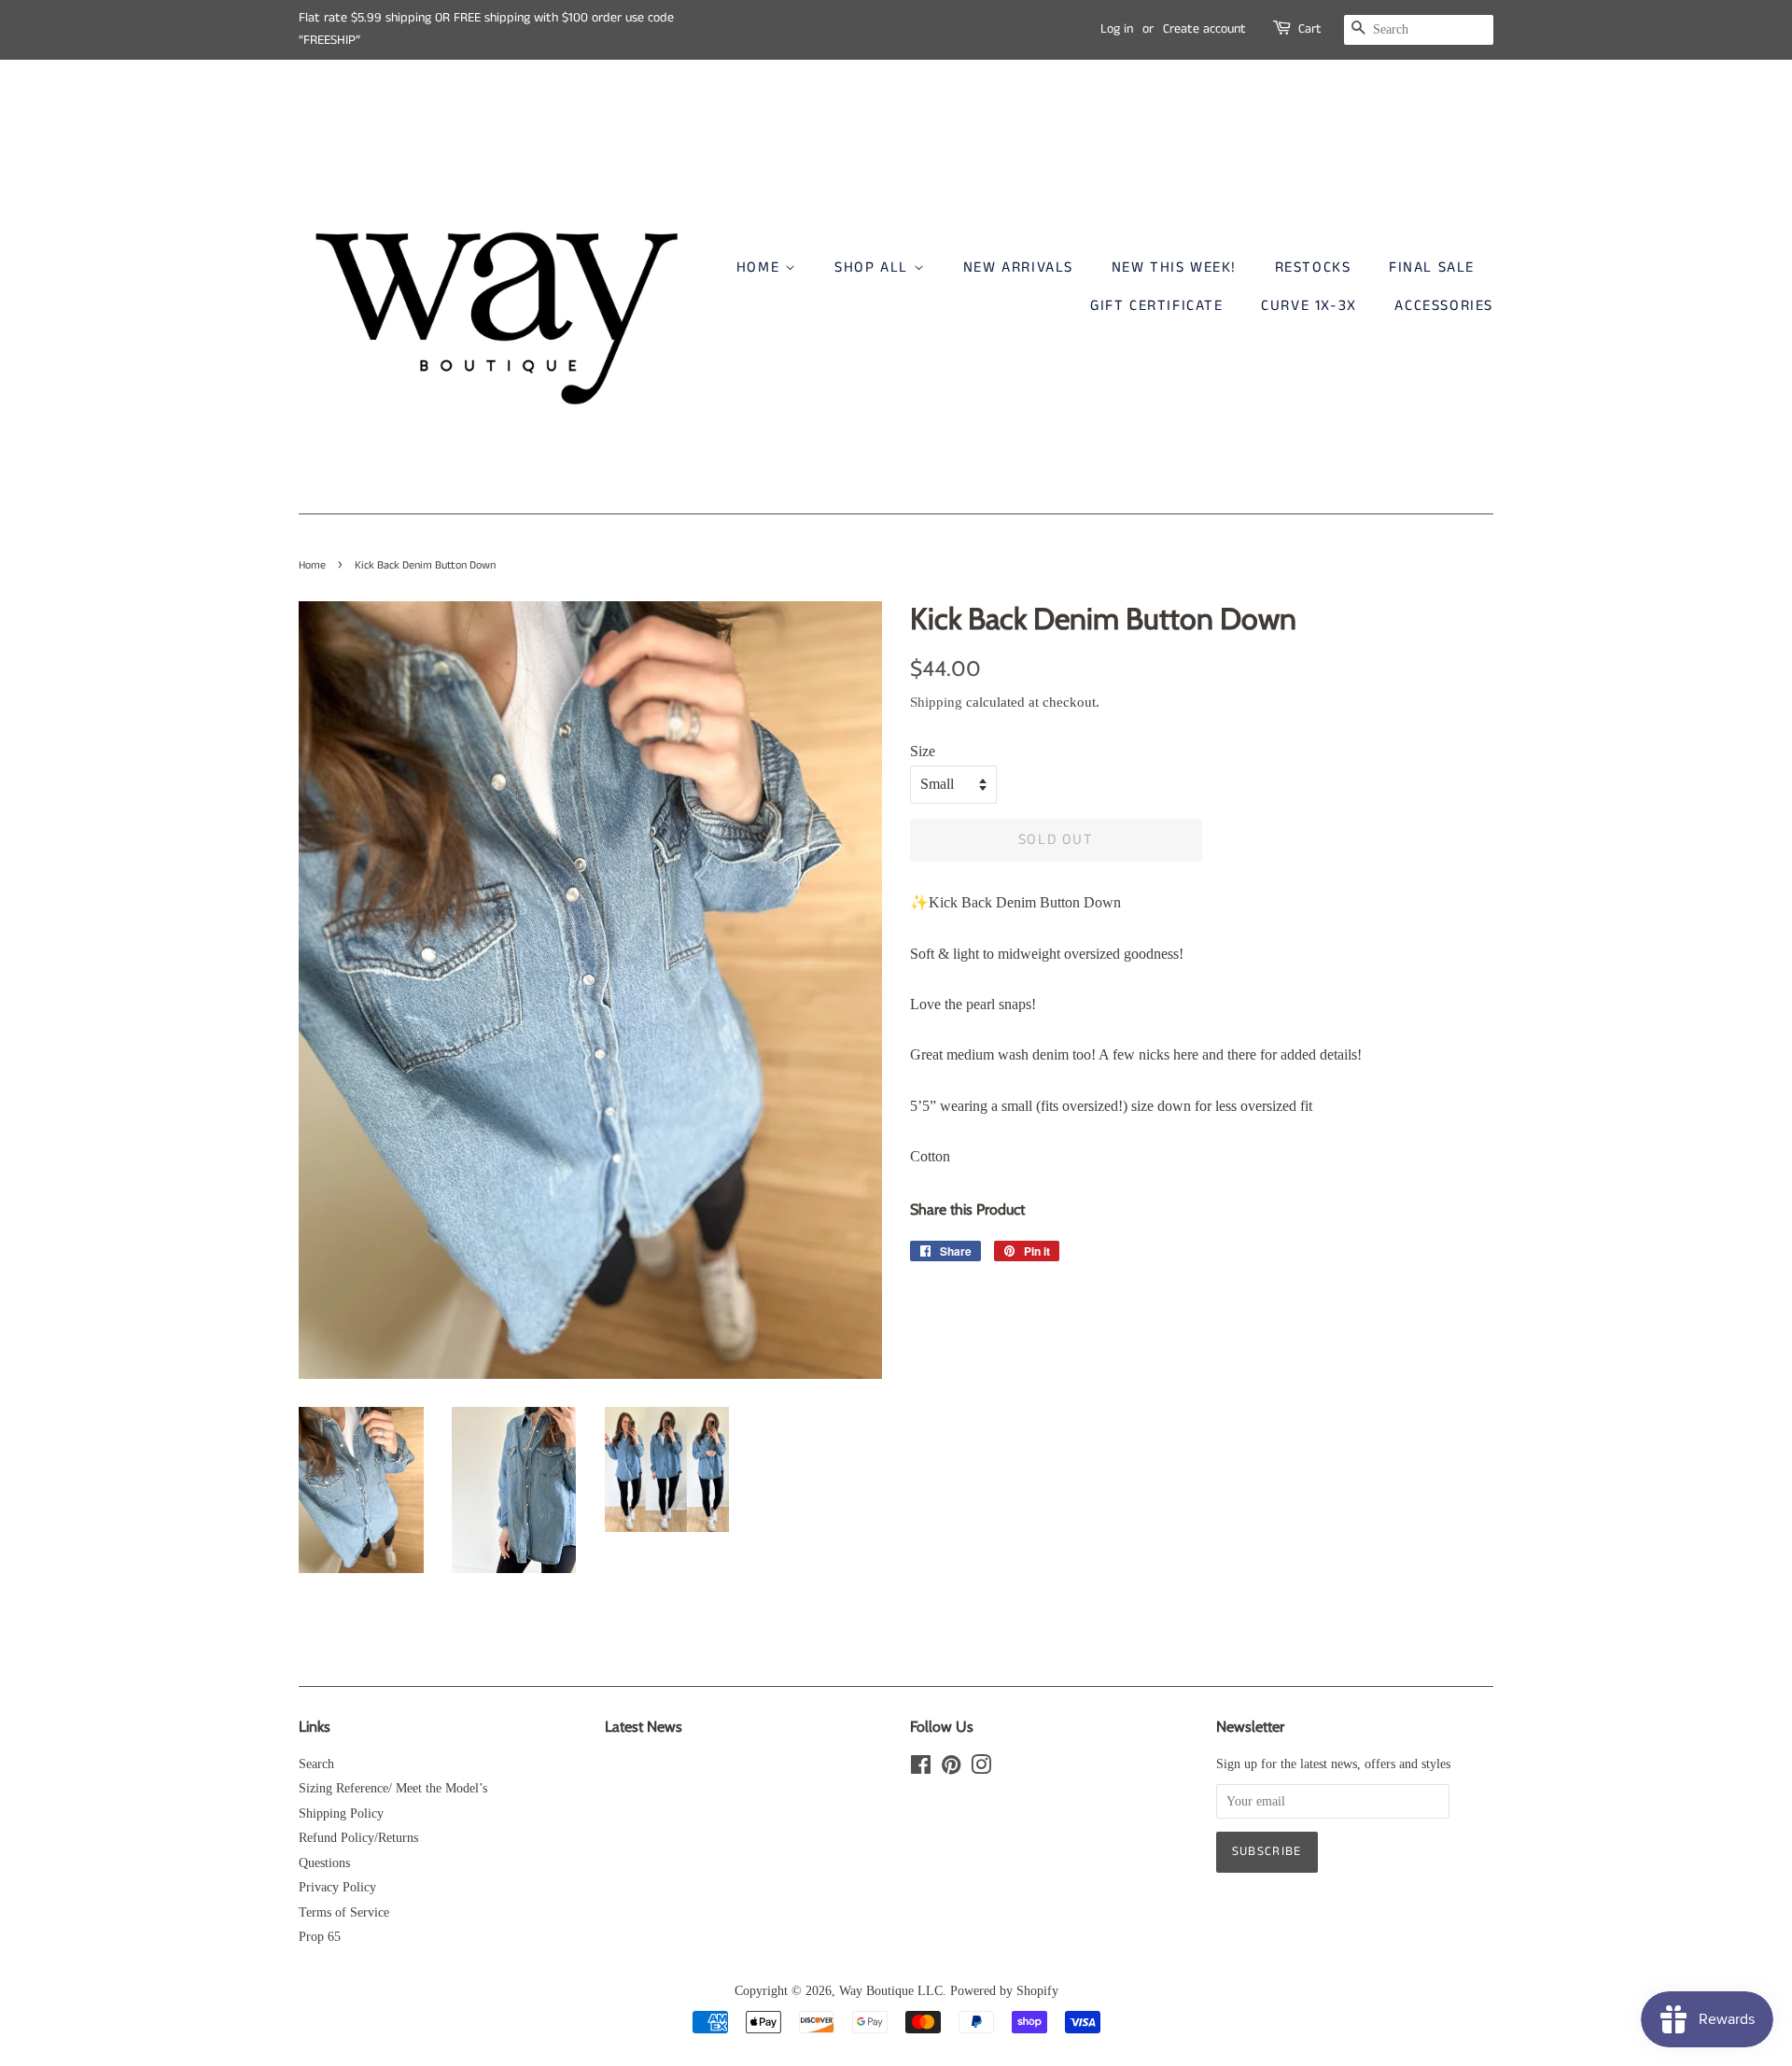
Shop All (874, 267)
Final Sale (1432, 267)
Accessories (1444, 306)
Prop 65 (320, 1937)
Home (761, 267)
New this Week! (1174, 267)
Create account (1204, 29)
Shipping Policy (341, 1813)
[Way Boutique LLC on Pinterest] (951, 1769)
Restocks (1313, 267)
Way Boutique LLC (891, 1991)
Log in (1117, 29)
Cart (1310, 29)
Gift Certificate (1157, 306)
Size (923, 751)
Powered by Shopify (1004, 1991)
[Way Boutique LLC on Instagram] (981, 1769)
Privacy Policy (337, 1887)
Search (316, 1764)
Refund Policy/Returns (358, 1838)
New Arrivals (1018, 267)
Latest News (644, 1727)
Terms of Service (344, 1912)
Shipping (936, 702)
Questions (324, 1863)
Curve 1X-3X (1309, 306)
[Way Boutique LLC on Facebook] (921, 1769)
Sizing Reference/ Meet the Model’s (393, 1788)
